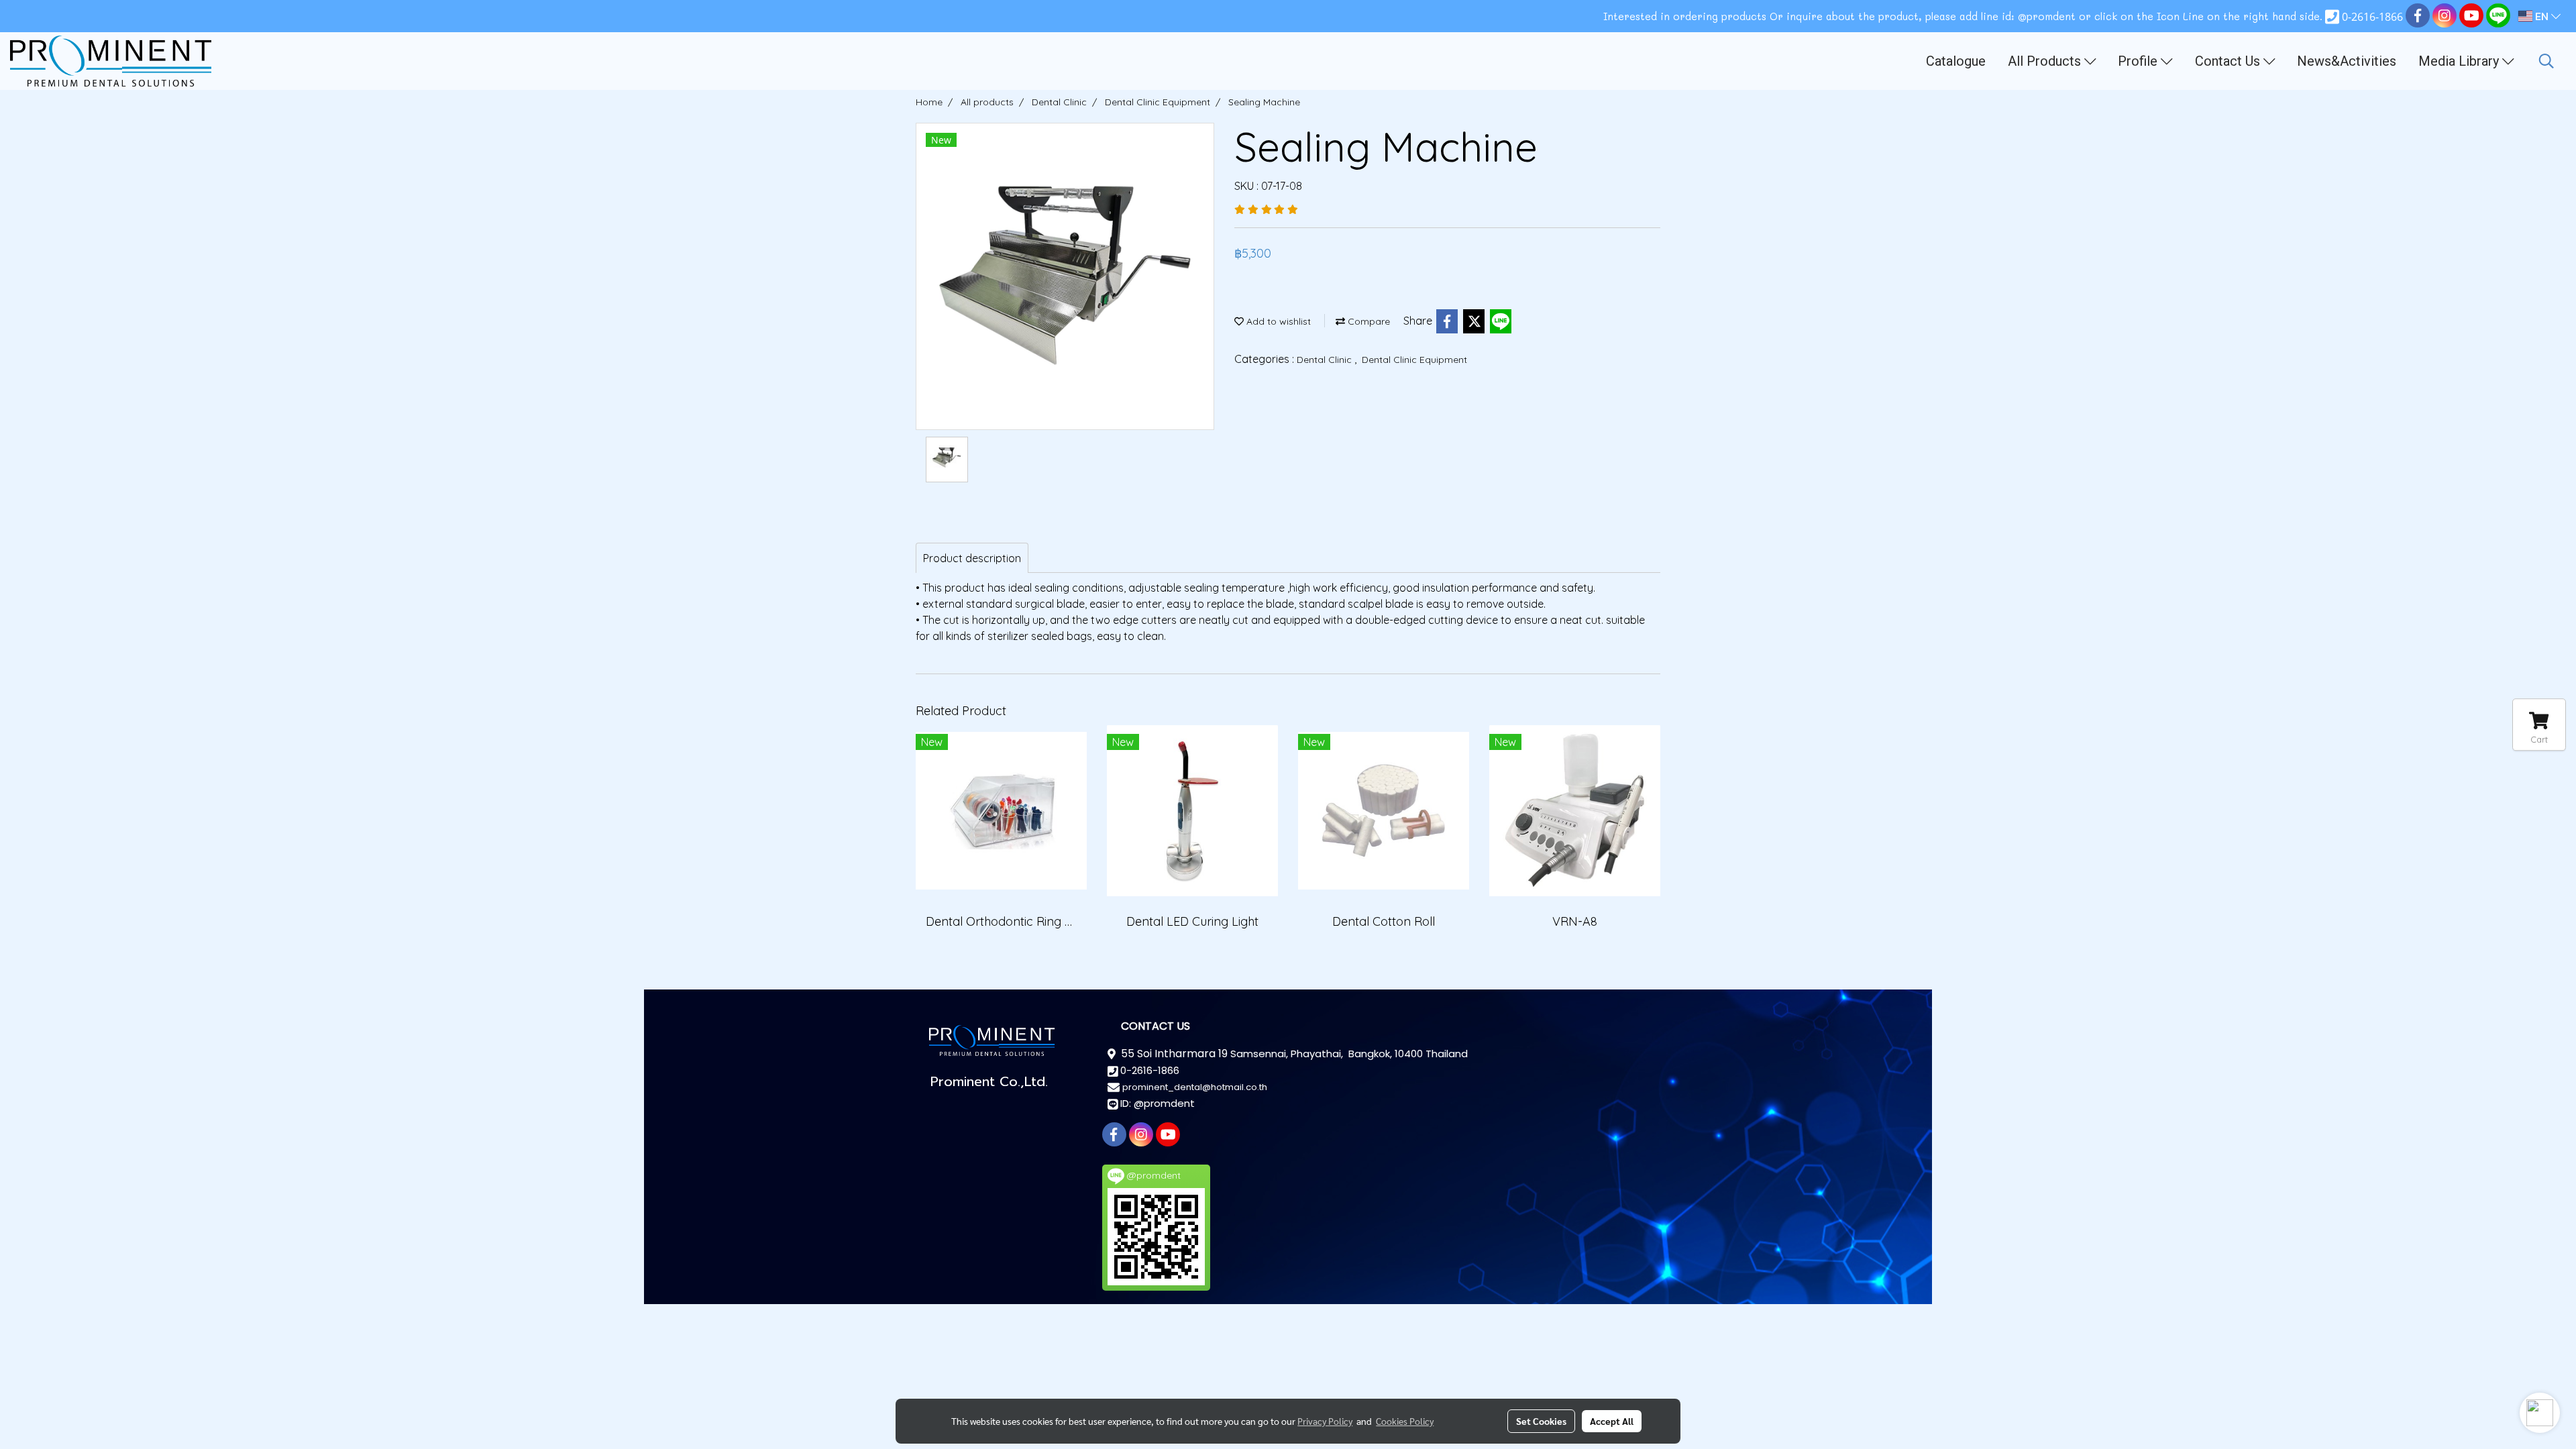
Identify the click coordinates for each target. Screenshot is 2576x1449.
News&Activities (2347, 61)
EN (2542, 16)
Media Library (2460, 61)
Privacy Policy (1325, 1421)
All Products (2046, 61)
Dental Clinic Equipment (1414, 360)
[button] (2546, 61)
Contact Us (2229, 61)
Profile (2139, 61)
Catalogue (1956, 61)
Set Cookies (1541, 1421)
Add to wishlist (1277, 321)
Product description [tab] (972, 558)
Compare (1367, 321)
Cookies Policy (1405, 1421)
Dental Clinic (1326, 360)
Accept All (1612, 1421)
